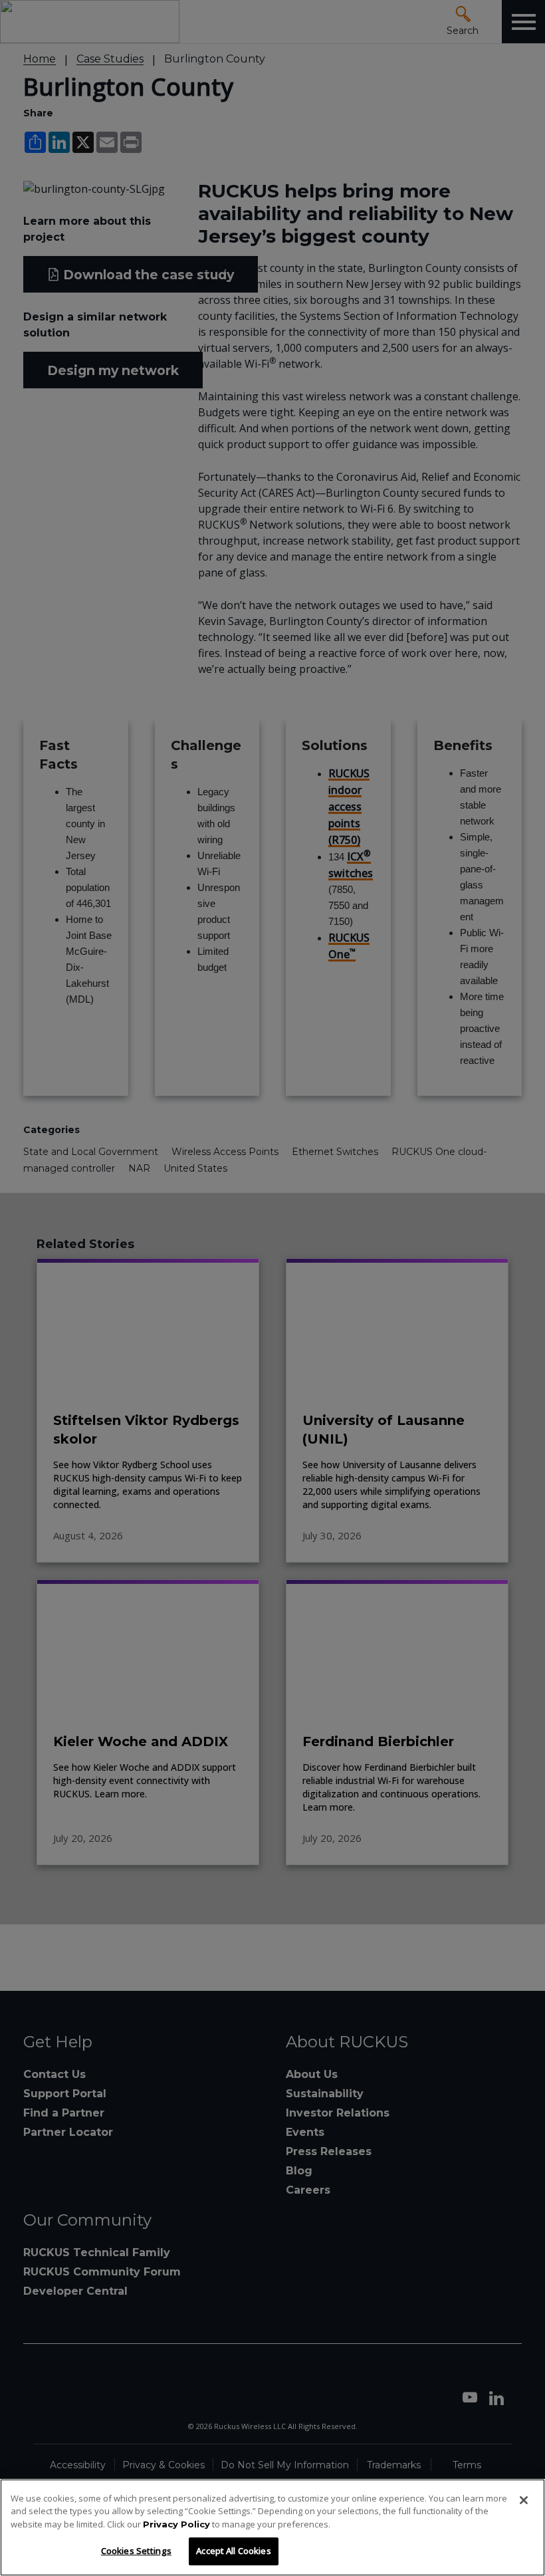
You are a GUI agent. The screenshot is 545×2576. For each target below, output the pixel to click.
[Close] (524, 2500)
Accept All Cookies (233, 2551)
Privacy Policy (176, 2524)
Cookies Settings (136, 2551)
